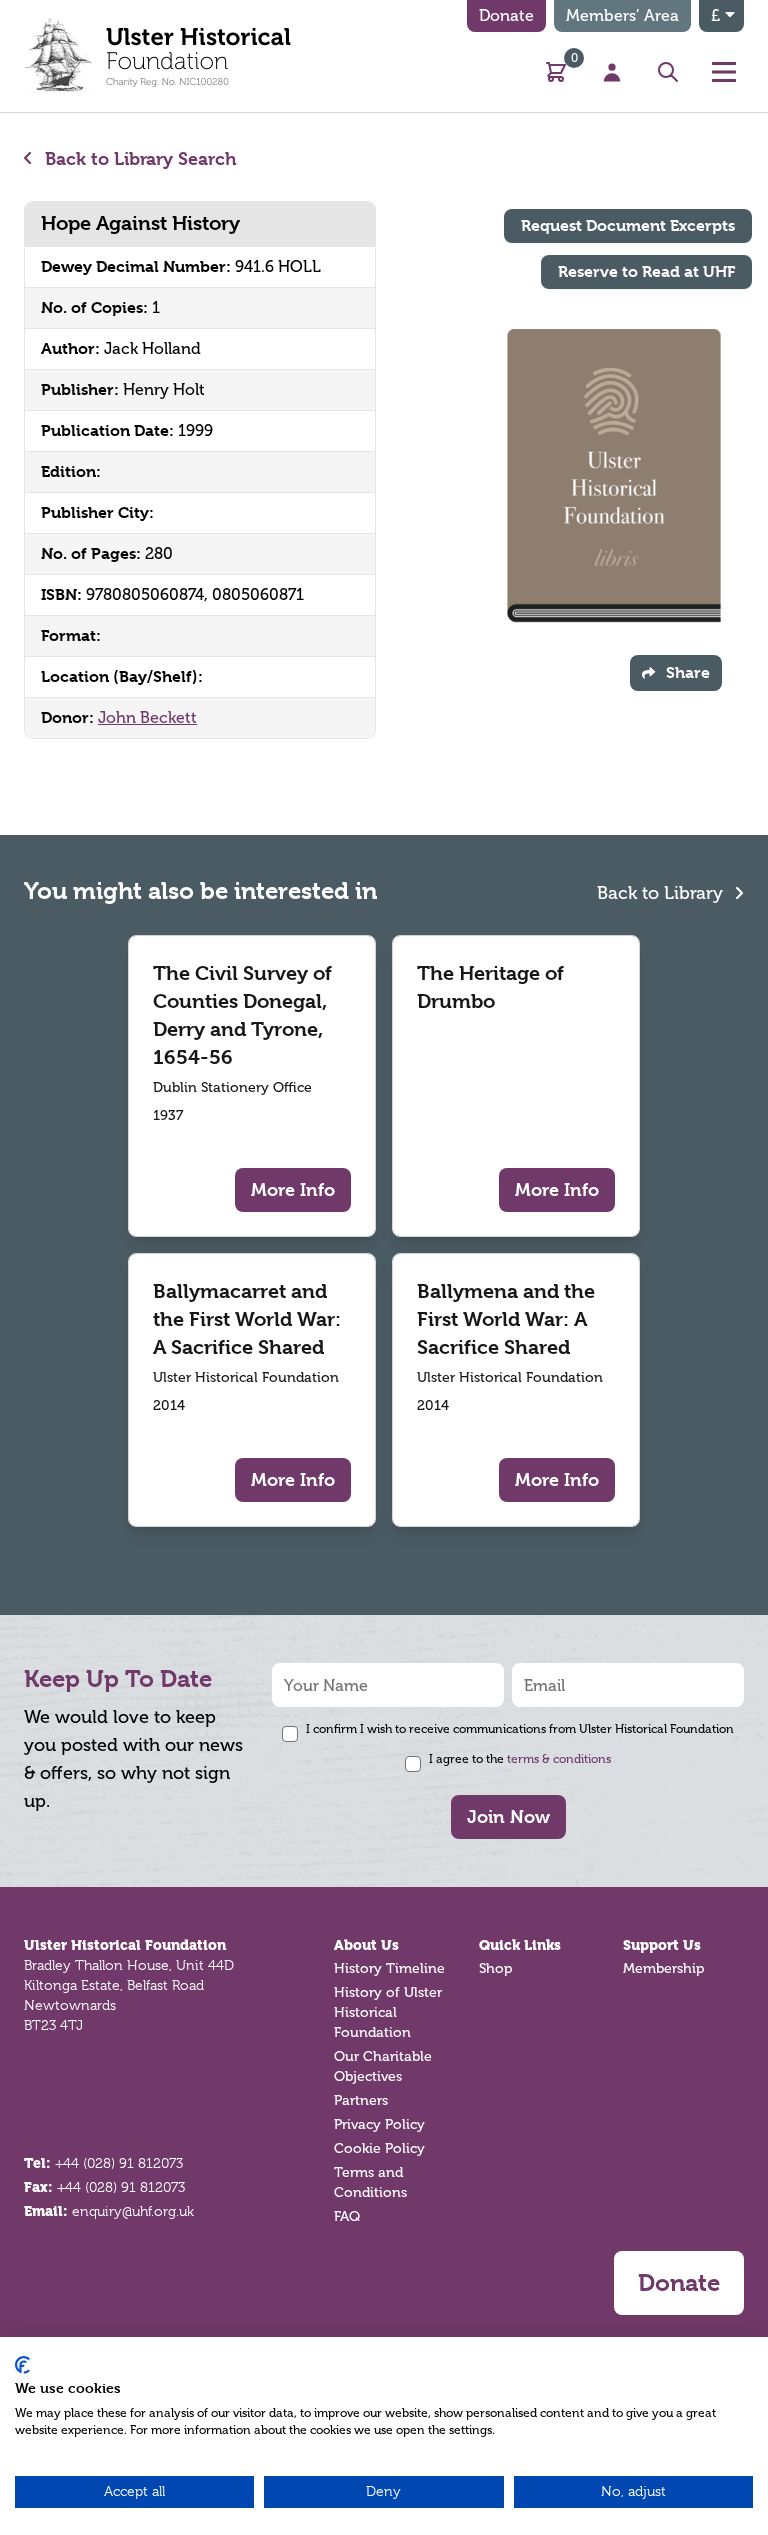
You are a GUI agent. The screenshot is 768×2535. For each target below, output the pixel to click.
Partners (361, 2100)
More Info (293, 1189)
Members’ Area (622, 15)
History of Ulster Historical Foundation (388, 2012)
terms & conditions (559, 1759)
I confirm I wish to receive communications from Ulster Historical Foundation (520, 1729)
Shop (495, 1968)
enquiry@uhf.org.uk (133, 2211)
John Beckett (147, 717)
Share (688, 672)
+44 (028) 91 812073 (119, 2163)
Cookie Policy (379, 2148)
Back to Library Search (138, 158)
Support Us (662, 1945)
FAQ (347, 2216)
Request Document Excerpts (628, 225)
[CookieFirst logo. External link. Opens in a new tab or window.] (22, 2365)
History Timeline (389, 1968)
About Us (366, 1945)
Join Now (508, 1816)
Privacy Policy (379, 2124)
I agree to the (520, 1759)
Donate (506, 15)
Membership (663, 1968)
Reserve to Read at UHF (646, 271)
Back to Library (662, 893)
